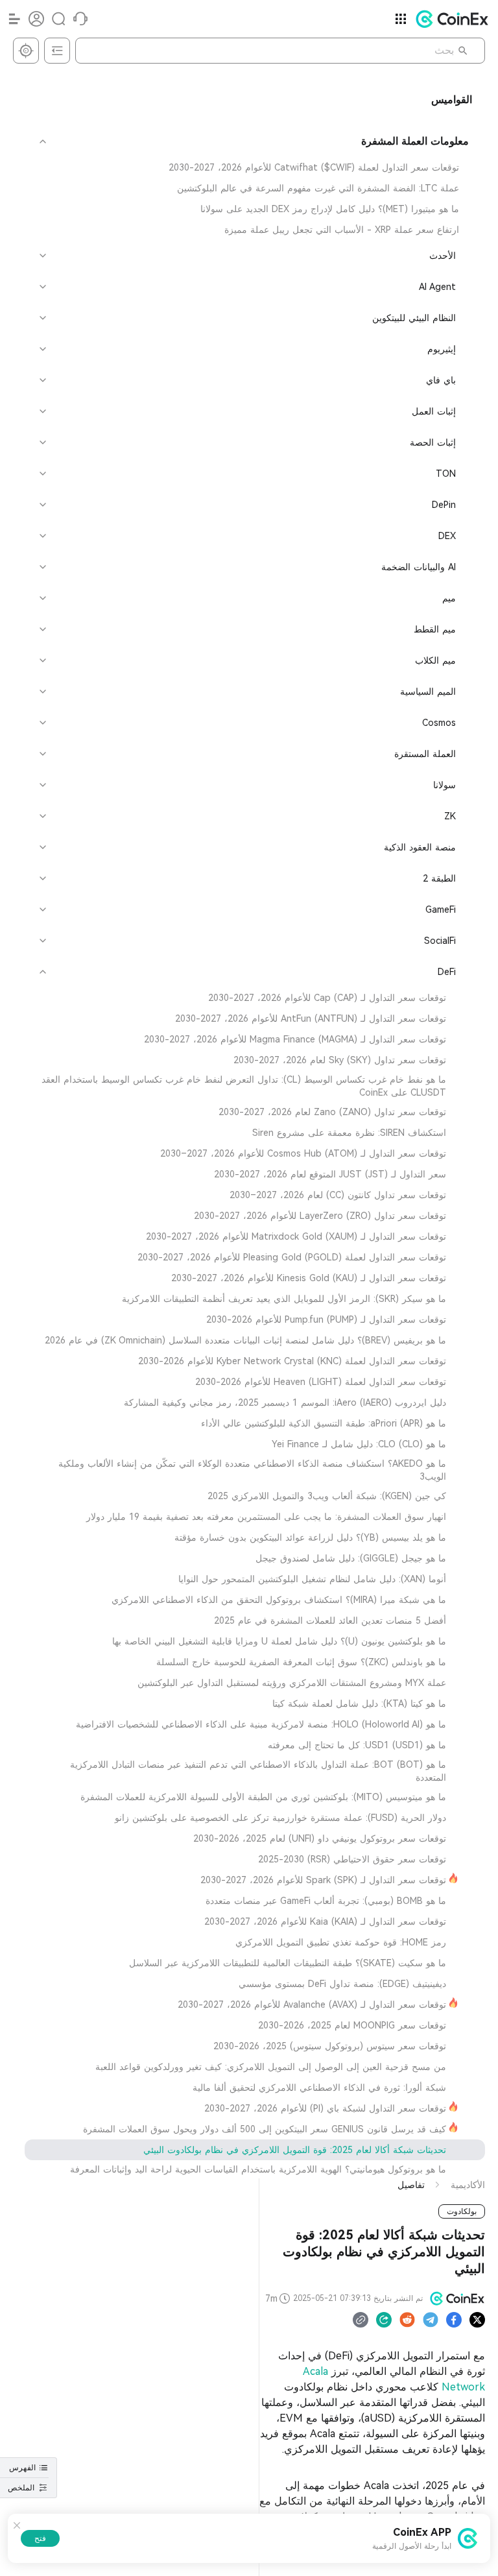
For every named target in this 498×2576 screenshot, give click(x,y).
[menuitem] (255, 167)
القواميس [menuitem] (452, 100)
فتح (40, 2538)
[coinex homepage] (449, 19)
